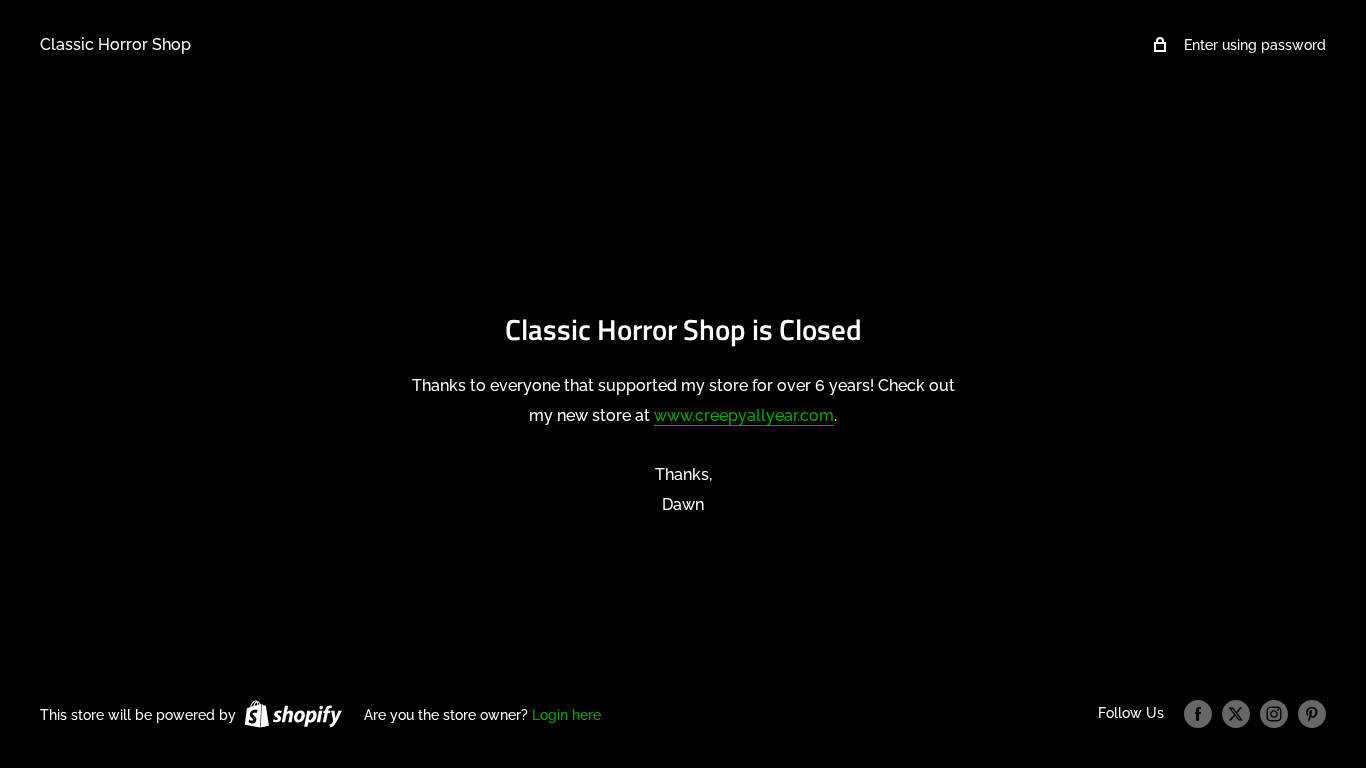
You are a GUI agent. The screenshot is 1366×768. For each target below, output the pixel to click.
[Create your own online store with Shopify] (293, 714)
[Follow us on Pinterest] (1312, 714)
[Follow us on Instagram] (1274, 714)
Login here (566, 715)
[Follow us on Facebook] (1198, 714)
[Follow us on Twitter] (1236, 714)
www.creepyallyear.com (744, 415)
